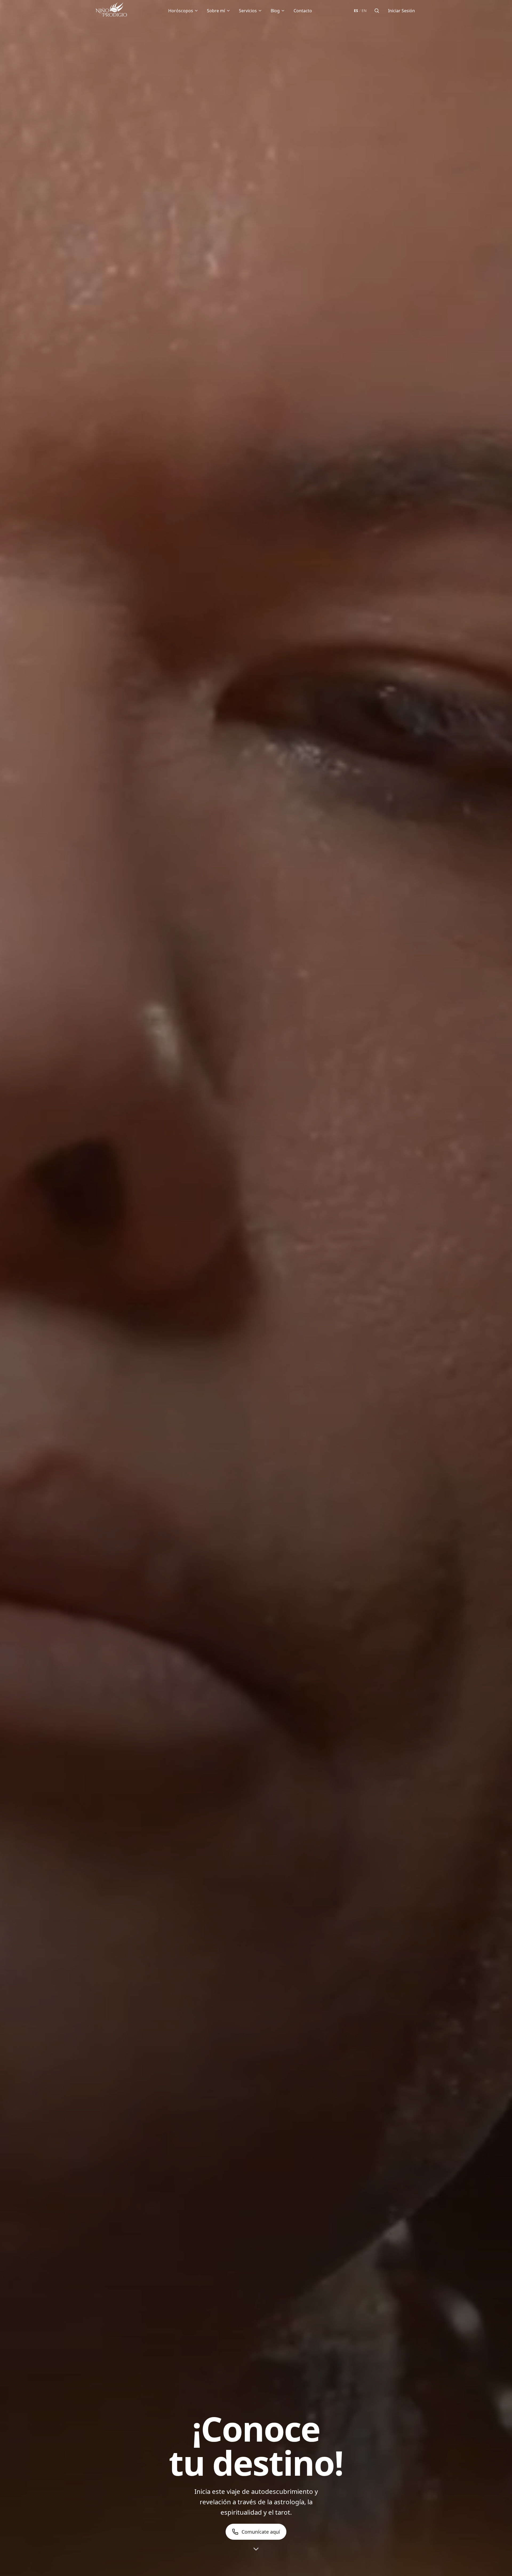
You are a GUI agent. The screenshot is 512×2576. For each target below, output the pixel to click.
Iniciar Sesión (401, 11)
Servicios (248, 11)
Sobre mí (216, 11)
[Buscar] (377, 11)
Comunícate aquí (261, 2532)
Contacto (303, 11)
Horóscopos (181, 11)
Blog (275, 11)
